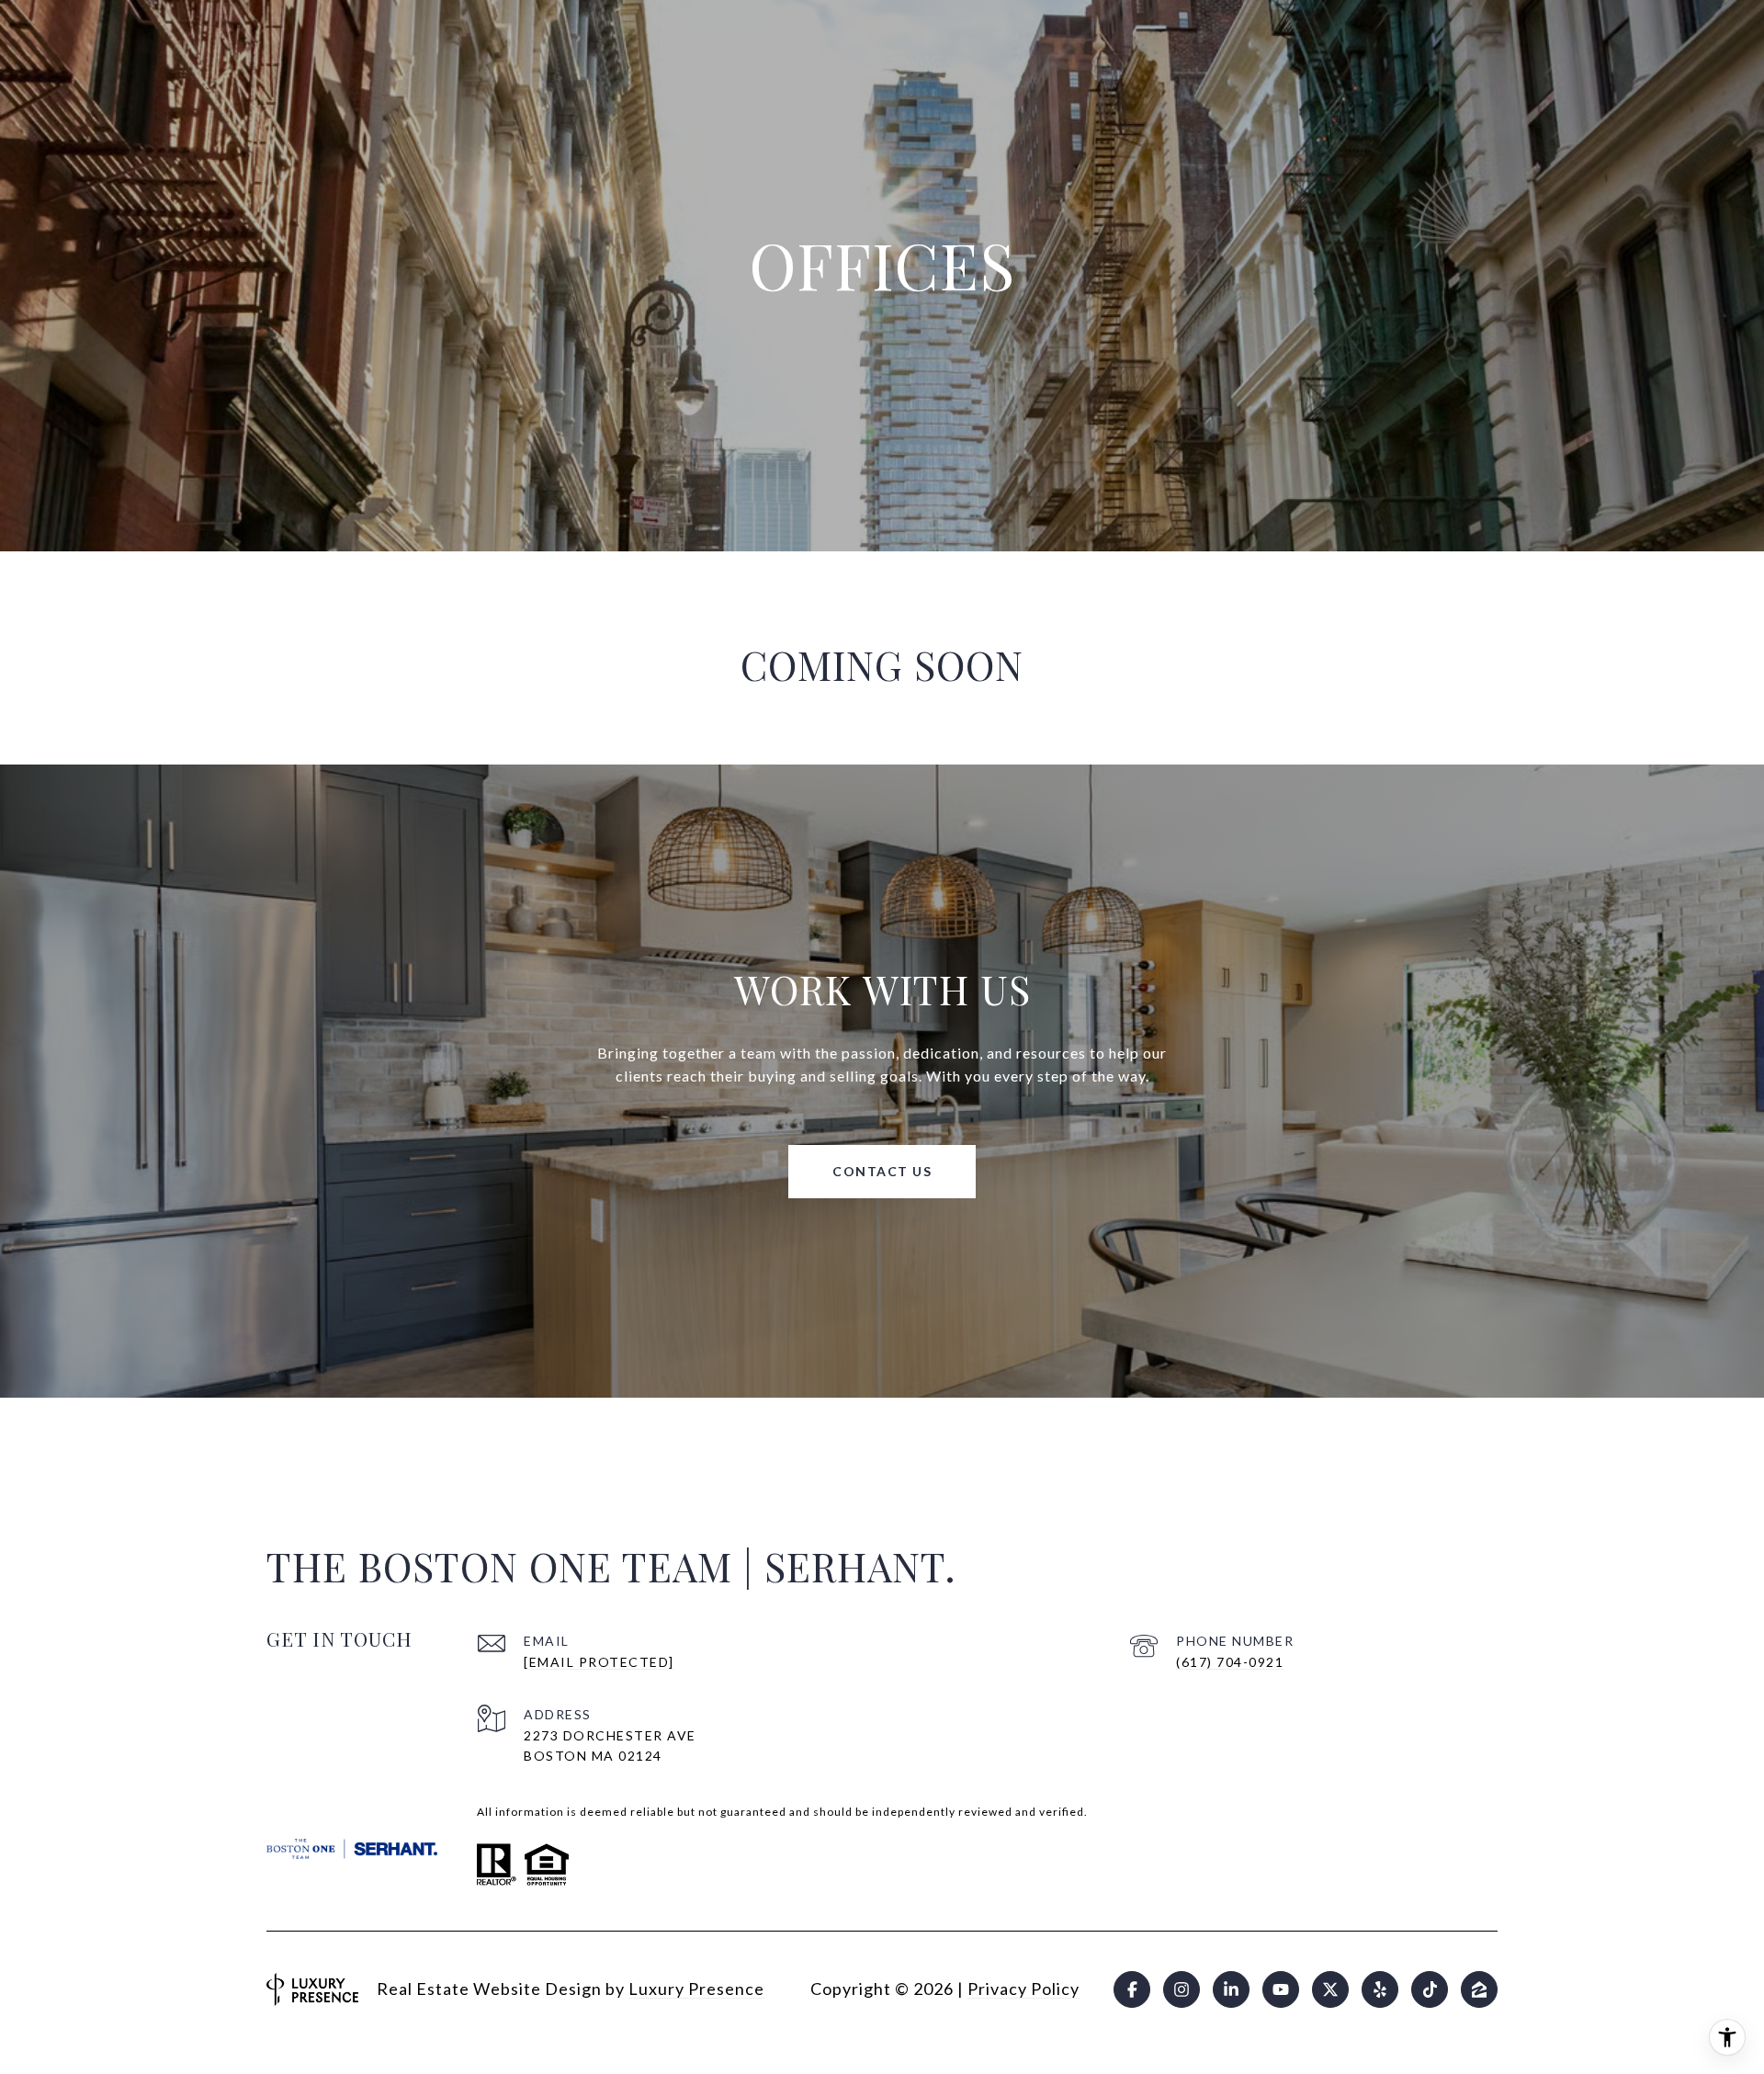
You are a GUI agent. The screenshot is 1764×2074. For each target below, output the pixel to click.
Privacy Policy (1023, 1989)
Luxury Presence (696, 1989)
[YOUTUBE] (1281, 1989)
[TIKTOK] (1430, 1989)
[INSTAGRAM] (1182, 1989)
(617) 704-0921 (1230, 1662)
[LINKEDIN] (1231, 1989)
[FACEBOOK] (1132, 1989)
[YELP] (1380, 1989)
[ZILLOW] (1479, 1989)
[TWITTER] (1330, 1989)
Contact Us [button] (882, 1171)
